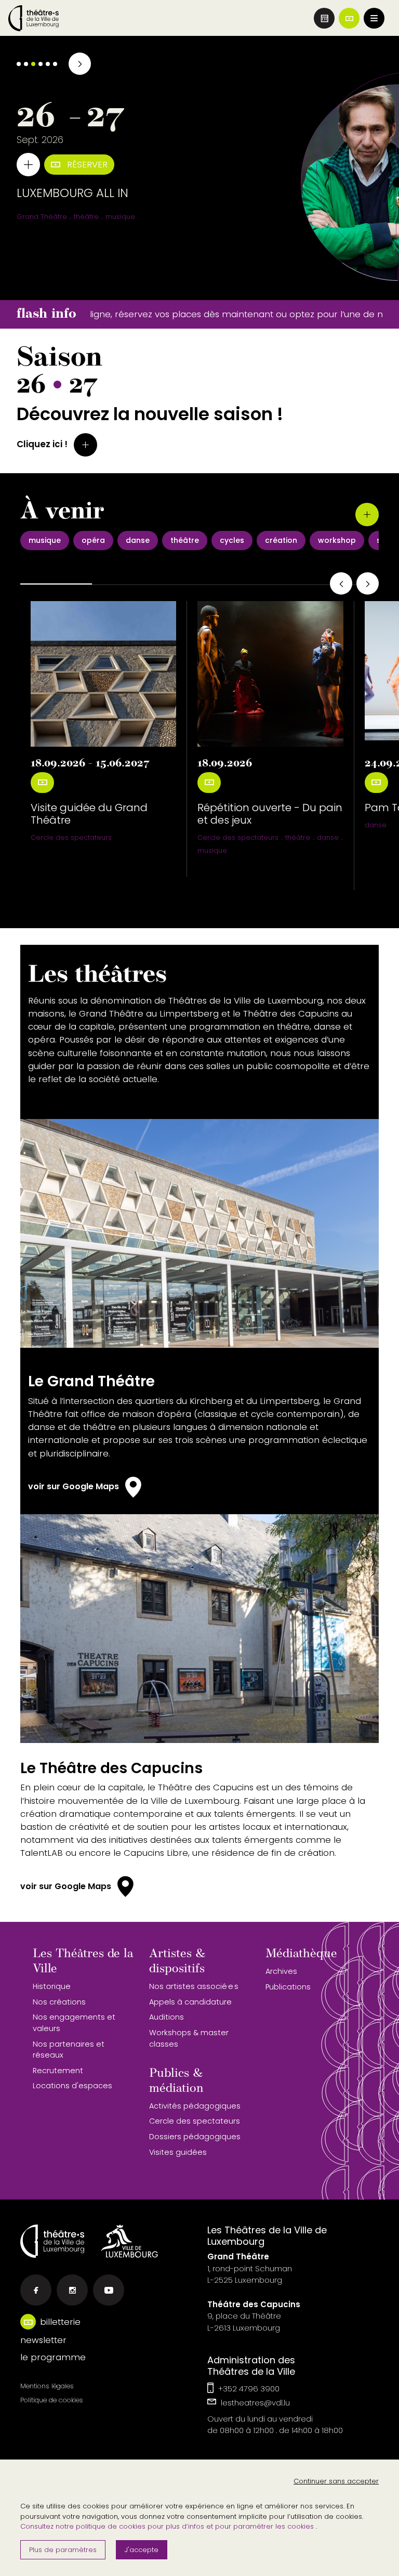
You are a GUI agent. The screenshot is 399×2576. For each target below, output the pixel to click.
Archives (281, 1971)
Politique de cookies (52, 2400)
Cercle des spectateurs (71, 837)
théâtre (298, 837)
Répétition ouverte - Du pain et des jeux (270, 814)
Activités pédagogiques (195, 2106)
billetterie (60, 2322)
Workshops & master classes (189, 2038)
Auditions (167, 2017)
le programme (53, 2357)
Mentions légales (47, 2386)
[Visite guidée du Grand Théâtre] (103, 674)
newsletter (43, 2340)
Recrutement (58, 2071)
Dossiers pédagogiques (195, 2137)
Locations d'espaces (72, 2086)
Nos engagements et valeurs (74, 2023)
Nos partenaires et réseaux (69, 2050)
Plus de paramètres (63, 2550)
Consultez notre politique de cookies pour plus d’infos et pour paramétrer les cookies (168, 2526)
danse (328, 837)
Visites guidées (178, 2152)
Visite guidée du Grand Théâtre (89, 814)
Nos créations (59, 2002)
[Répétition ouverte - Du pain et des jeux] (270, 674)
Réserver (86, 164)
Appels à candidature (190, 2002)
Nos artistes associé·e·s (194, 1986)
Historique (52, 1986)
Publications (288, 1987)
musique (212, 850)
